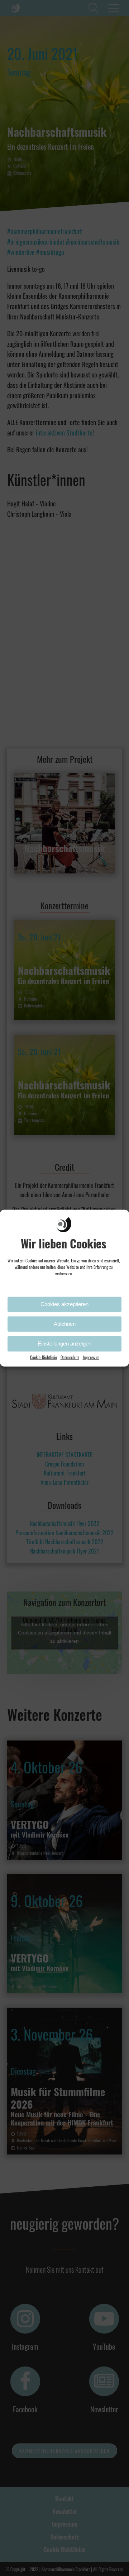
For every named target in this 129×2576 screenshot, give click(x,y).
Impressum (91, 1357)
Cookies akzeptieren (64, 1304)
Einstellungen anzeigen (64, 1344)
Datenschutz (70, 1357)
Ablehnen (65, 1324)
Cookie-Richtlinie (44, 1357)
